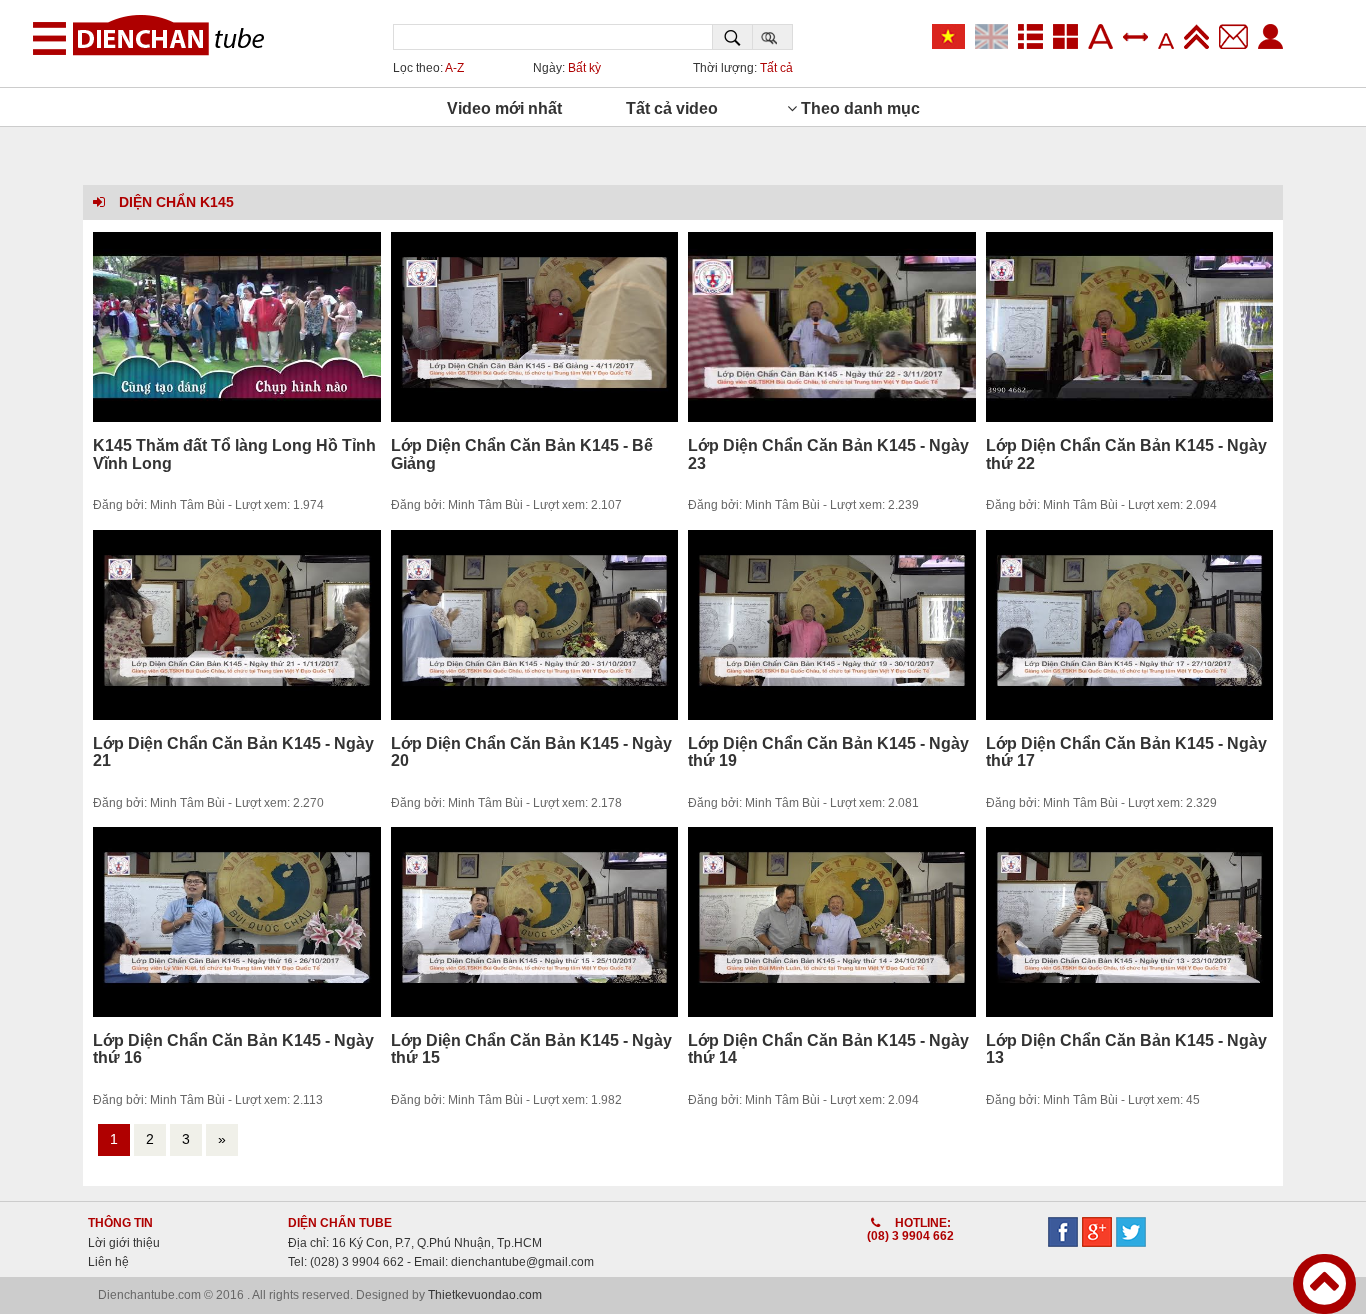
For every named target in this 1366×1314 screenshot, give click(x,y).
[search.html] (732, 37)
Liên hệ (108, 1262)
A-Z (454, 68)
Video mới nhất (504, 108)
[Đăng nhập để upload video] (1201, 39)
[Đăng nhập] (1270, 39)
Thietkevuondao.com (485, 1295)
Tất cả (776, 68)
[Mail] (1238, 39)
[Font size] (1105, 39)
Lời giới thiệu (124, 1243)
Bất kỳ (584, 68)
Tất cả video (672, 108)
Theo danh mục (858, 108)
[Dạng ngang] (1035, 39)
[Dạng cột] (1070, 39)
